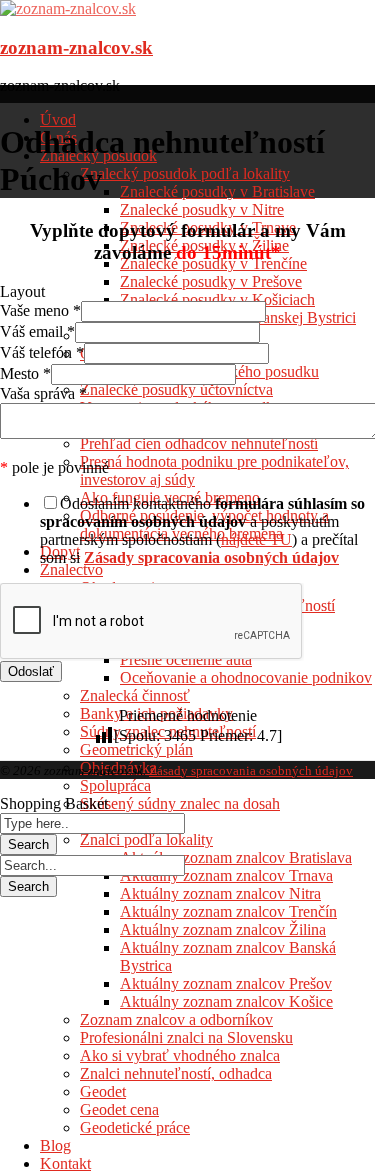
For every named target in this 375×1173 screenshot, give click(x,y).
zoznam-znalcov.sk (76, 47)
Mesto (25, 373)
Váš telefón (42, 352)
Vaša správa (43, 393)
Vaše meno (40, 310)
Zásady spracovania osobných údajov (251, 770)
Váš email (37, 331)
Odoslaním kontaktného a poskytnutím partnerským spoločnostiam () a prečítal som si (202, 530)
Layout (22, 291)
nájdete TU (256, 539)
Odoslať (31, 671)
